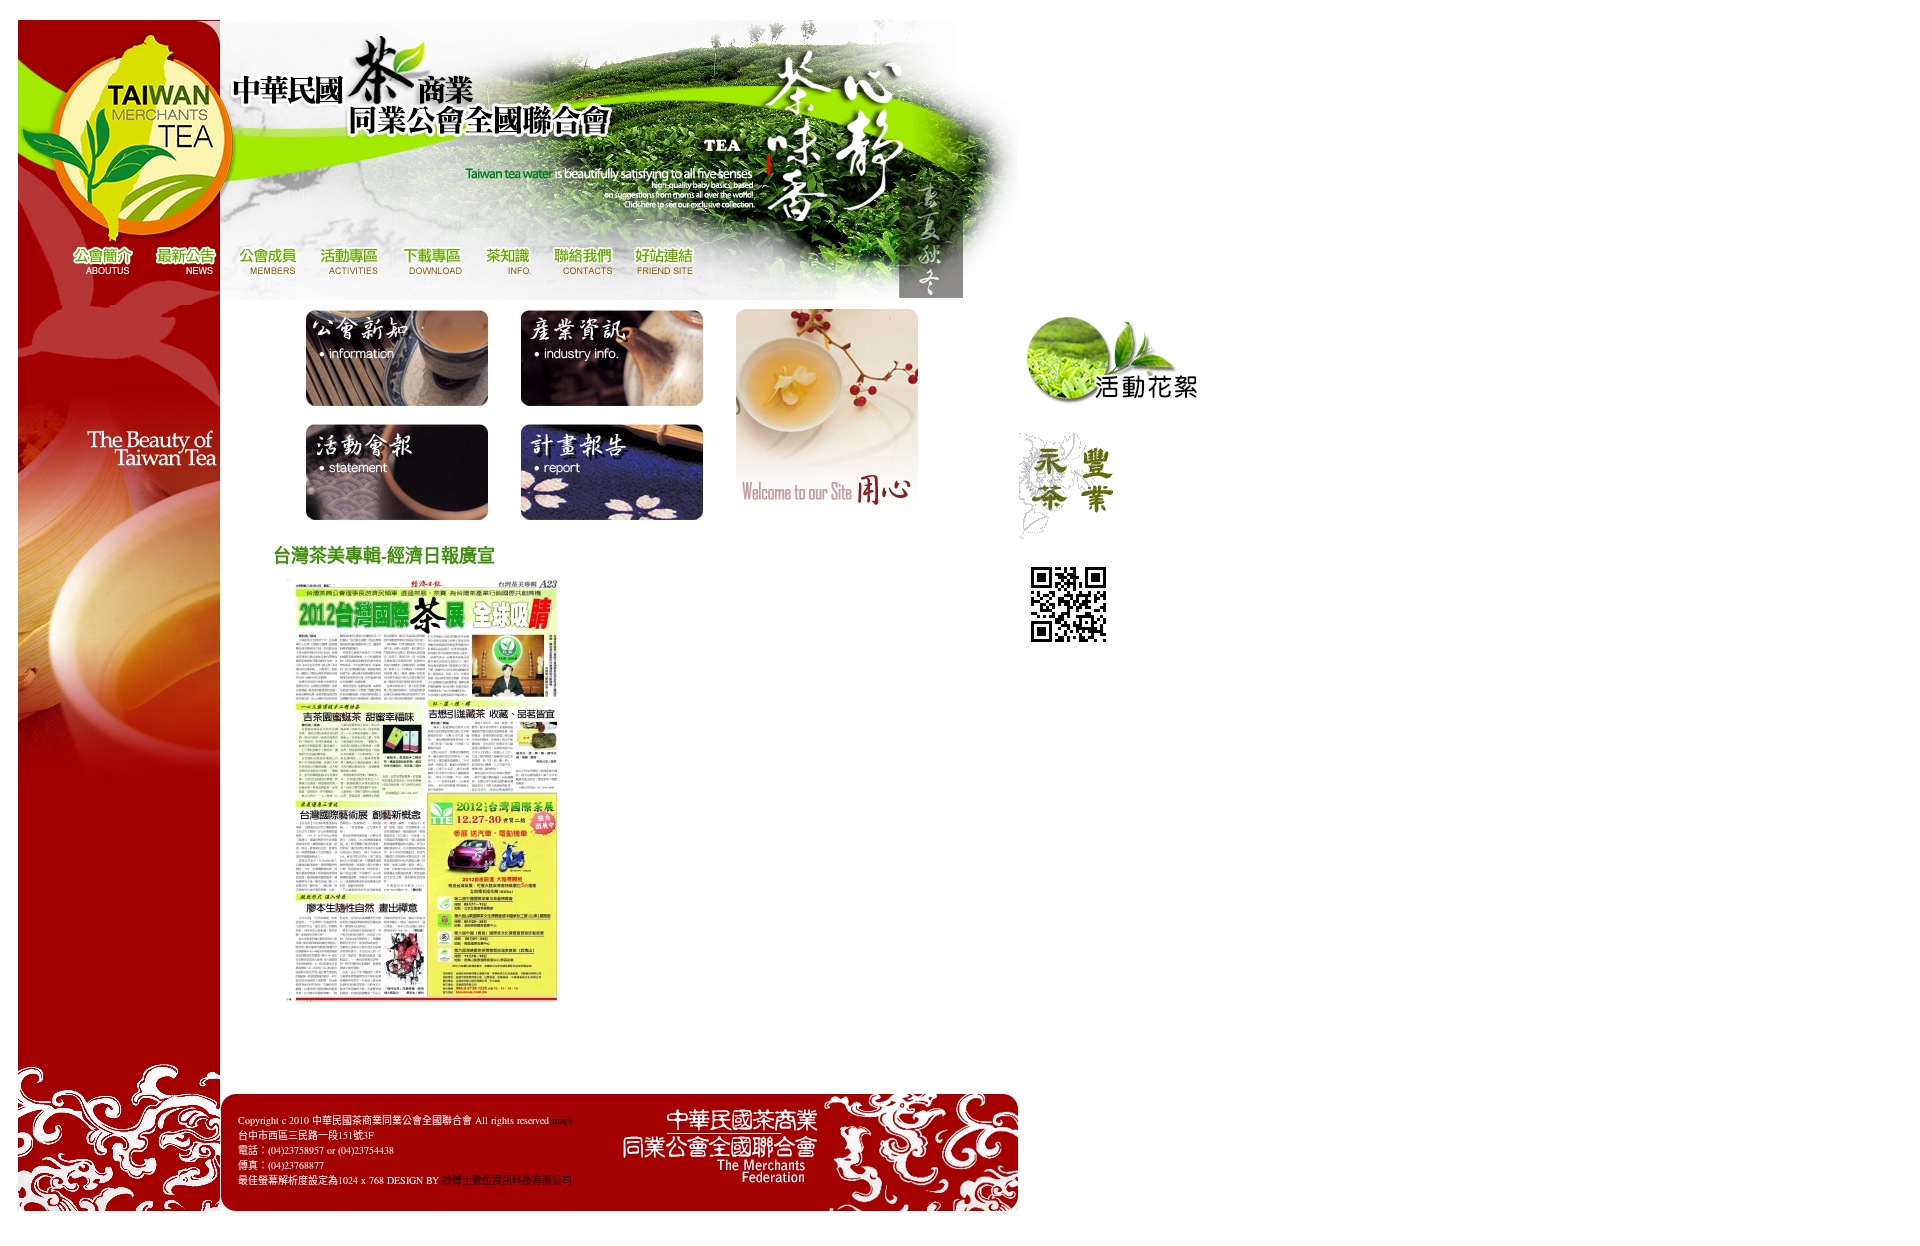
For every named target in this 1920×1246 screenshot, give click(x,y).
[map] (560, 1120)
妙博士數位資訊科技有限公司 (507, 1180)
